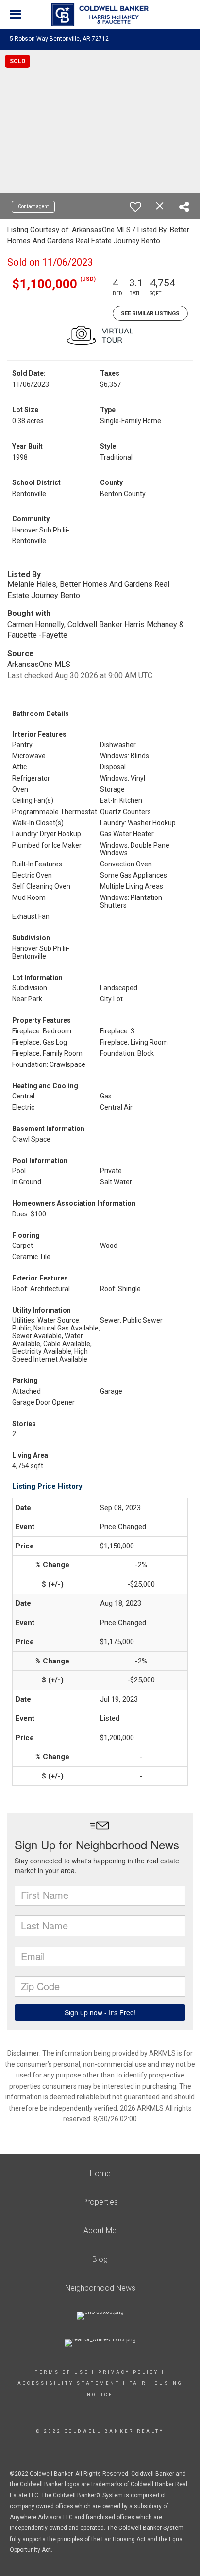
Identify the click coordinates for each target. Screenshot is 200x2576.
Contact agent (33, 207)
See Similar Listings (150, 313)
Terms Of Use (62, 2372)
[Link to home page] (100, 15)
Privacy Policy (128, 2372)
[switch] (135, 207)
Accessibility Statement (69, 2383)
